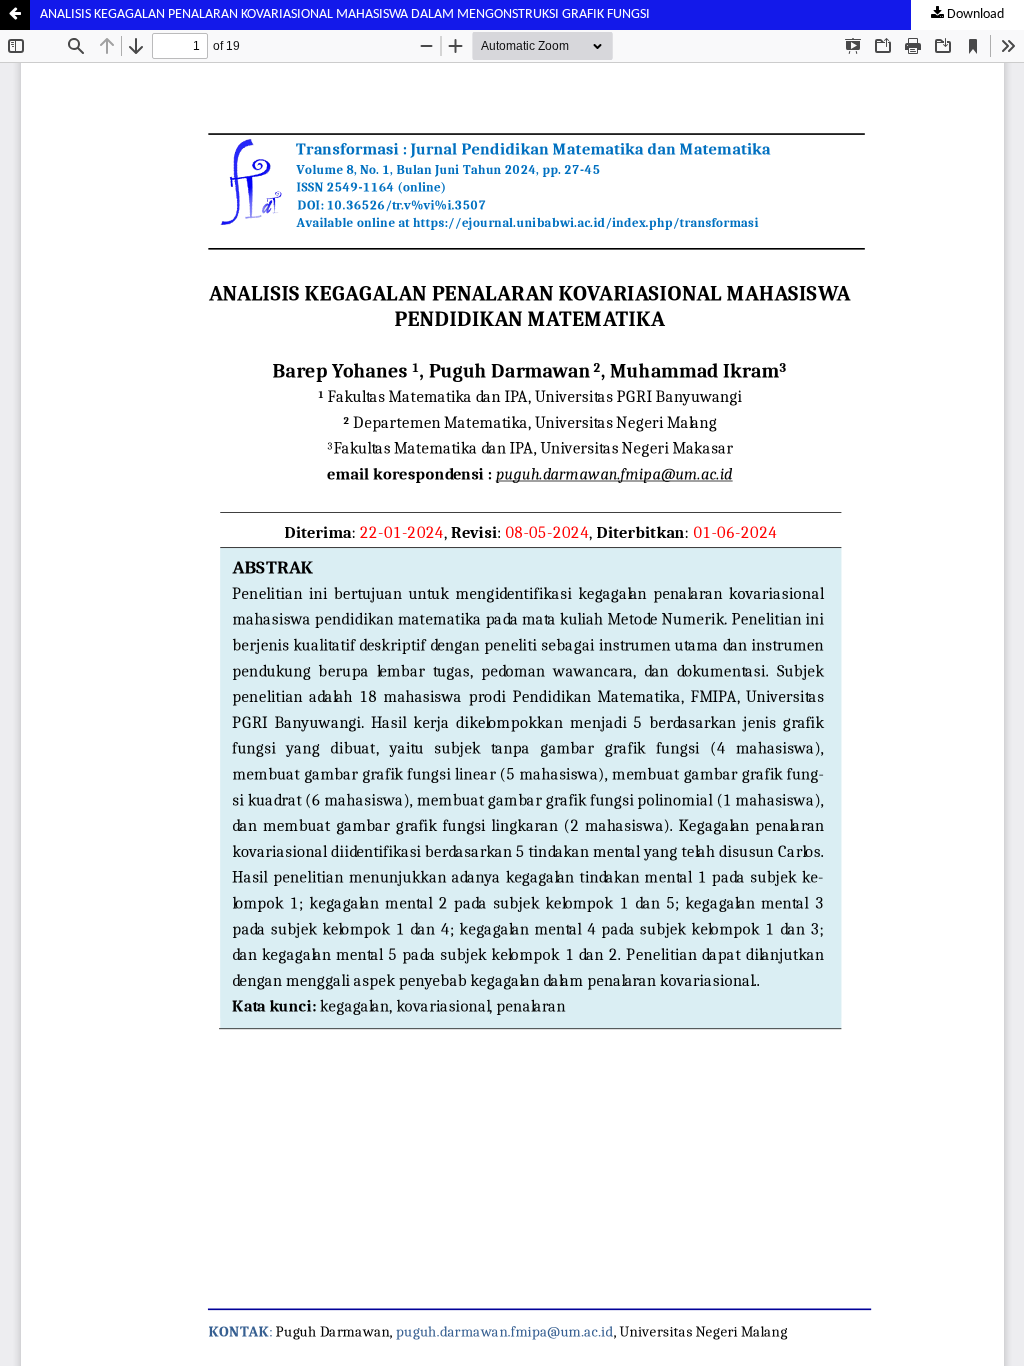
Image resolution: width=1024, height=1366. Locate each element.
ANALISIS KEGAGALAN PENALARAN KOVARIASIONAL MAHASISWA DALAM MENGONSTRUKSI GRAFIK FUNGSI (345, 14)
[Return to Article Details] (15, 15)
